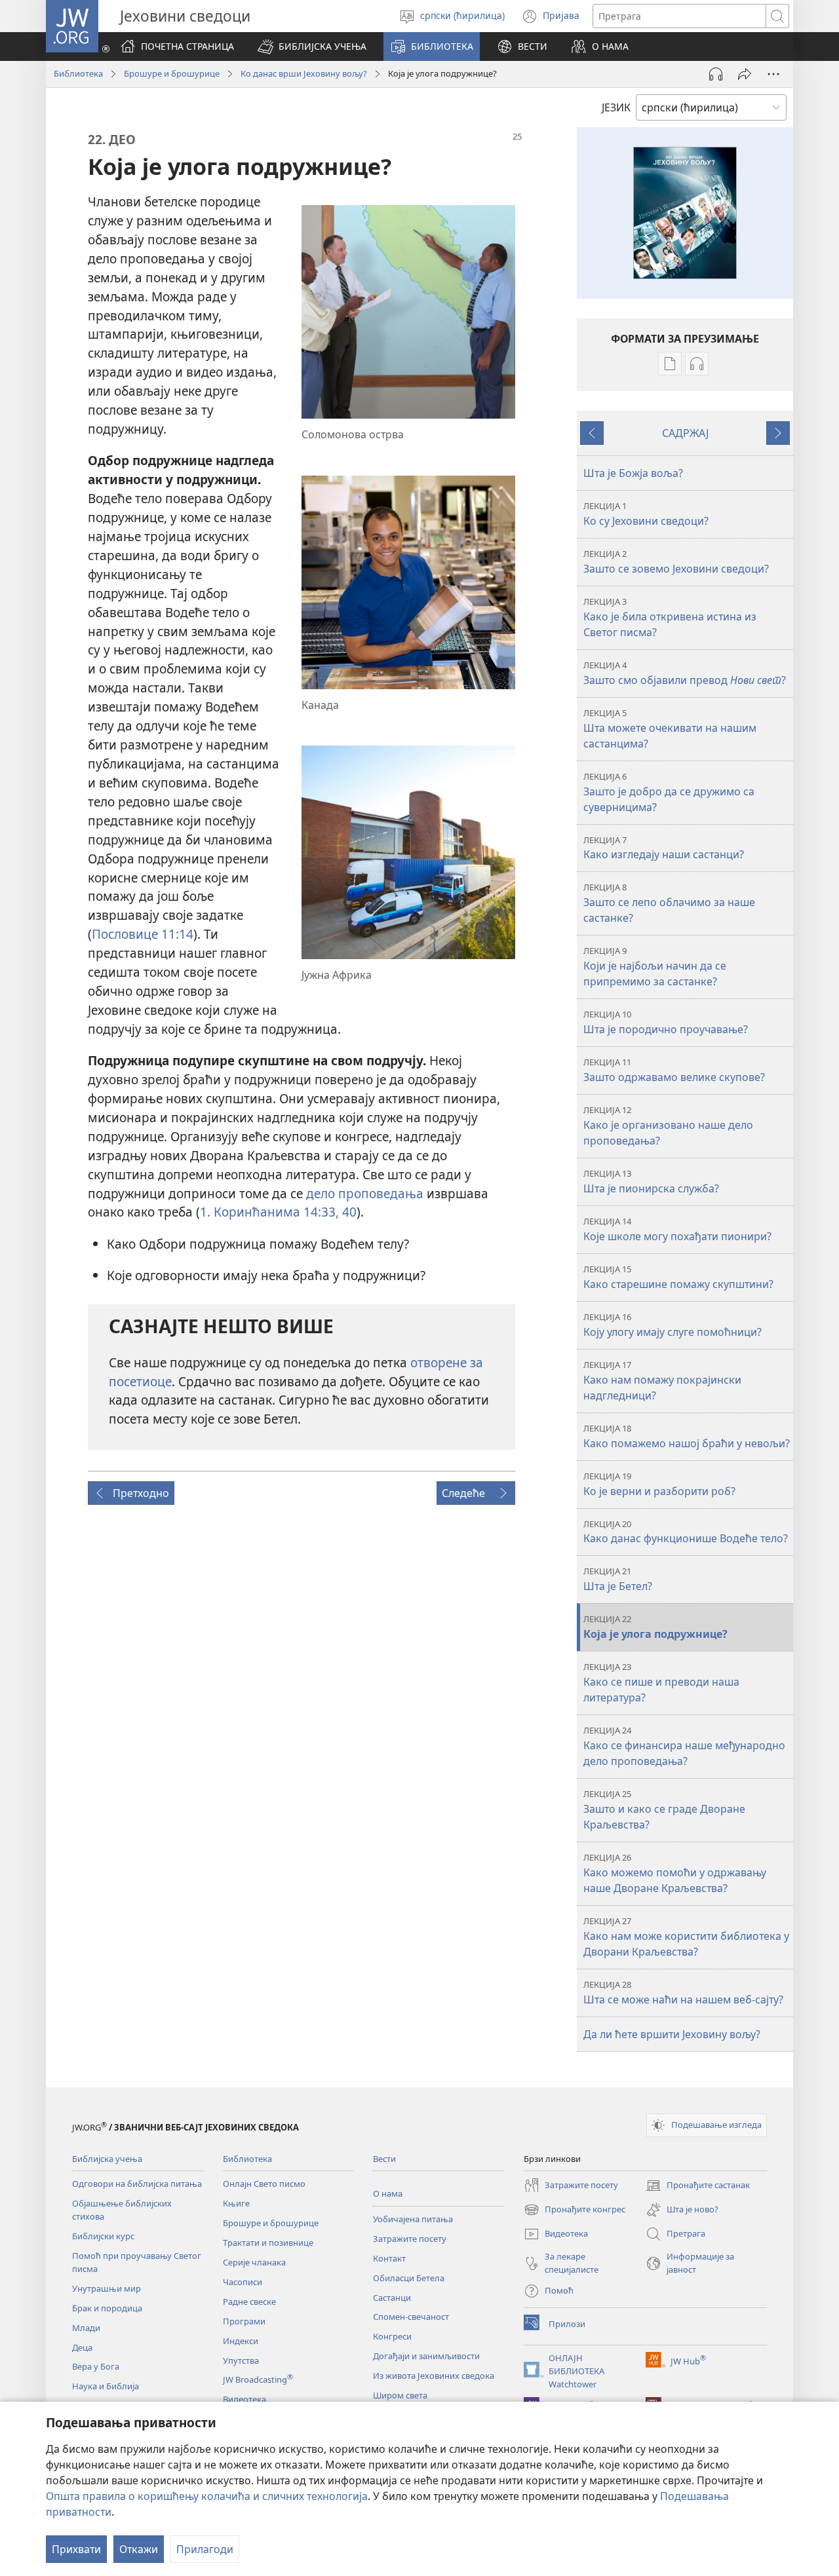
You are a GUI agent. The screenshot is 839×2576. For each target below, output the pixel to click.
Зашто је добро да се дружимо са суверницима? (669, 792)
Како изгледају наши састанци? (664, 848)
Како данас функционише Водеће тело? (686, 1532)
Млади (86, 2328)
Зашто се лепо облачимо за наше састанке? (669, 903)
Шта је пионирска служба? (651, 1182)
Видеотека (244, 2399)
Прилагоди (205, 2549)
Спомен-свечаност (411, 2317)
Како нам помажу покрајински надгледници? (662, 1381)
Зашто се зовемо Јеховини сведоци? (676, 562)
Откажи (139, 2549)
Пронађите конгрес (575, 2210)
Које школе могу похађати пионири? (677, 1229)
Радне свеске (249, 2301)
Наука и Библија (106, 2386)
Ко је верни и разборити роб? (659, 1484)
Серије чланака (254, 2262)
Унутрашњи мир (107, 2288)
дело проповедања (365, 1193)
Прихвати (76, 2549)
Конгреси (392, 2336)
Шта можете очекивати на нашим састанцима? (670, 729)
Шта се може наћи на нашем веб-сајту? (683, 1993)
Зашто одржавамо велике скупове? (674, 1070)
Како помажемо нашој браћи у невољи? (687, 1436)
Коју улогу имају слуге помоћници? (673, 1325)
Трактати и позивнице (268, 2243)
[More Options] (773, 74)
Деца (82, 2347)
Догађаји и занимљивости (426, 2356)
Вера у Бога (96, 2366)
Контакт (389, 2258)
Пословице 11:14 (143, 934)
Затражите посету (410, 2239)
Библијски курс (103, 2236)
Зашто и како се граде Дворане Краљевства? (664, 1810)
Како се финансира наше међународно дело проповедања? (684, 1746)
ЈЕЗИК (616, 107)
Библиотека (78, 73)
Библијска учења (107, 2159)
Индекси (241, 2341)
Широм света (400, 2395)
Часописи (243, 2282)
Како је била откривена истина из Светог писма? (670, 617)
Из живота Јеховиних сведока (434, 2376)
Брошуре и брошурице (172, 73)
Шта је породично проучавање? (666, 1022)
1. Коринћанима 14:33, (269, 1212)
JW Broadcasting (258, 2379)
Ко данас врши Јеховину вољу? (304, 73)
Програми (244, 2321)
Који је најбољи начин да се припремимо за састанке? (655, 967)
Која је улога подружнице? (655, 1627)
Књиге (236, 2203)
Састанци (392, 2298)
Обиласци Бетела (409, 2278)
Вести (384, 2159)
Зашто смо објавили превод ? (685, 673)
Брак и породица (107, 2308)
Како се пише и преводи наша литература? (661, 1683)
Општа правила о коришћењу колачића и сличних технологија (207, 2496)
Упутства (241, 2360)
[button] (312, 47)
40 (348, 1212)
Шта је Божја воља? (633, 473)
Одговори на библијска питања (137, 2184)
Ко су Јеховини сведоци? (646, 514)
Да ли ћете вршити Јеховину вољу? (672, 2034)
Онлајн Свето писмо (264, 2184)
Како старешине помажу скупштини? (678, 1277)
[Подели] (745, 74)
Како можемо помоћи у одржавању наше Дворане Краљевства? (675, 1873)
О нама (388, 2193)
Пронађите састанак (698, 2186)
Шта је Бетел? (618, 1579)
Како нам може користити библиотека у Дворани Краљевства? (686, 1937)
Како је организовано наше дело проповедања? (668, 1126)
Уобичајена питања (413, 2219)
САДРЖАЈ (685, 433)
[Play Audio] (716, 74)
